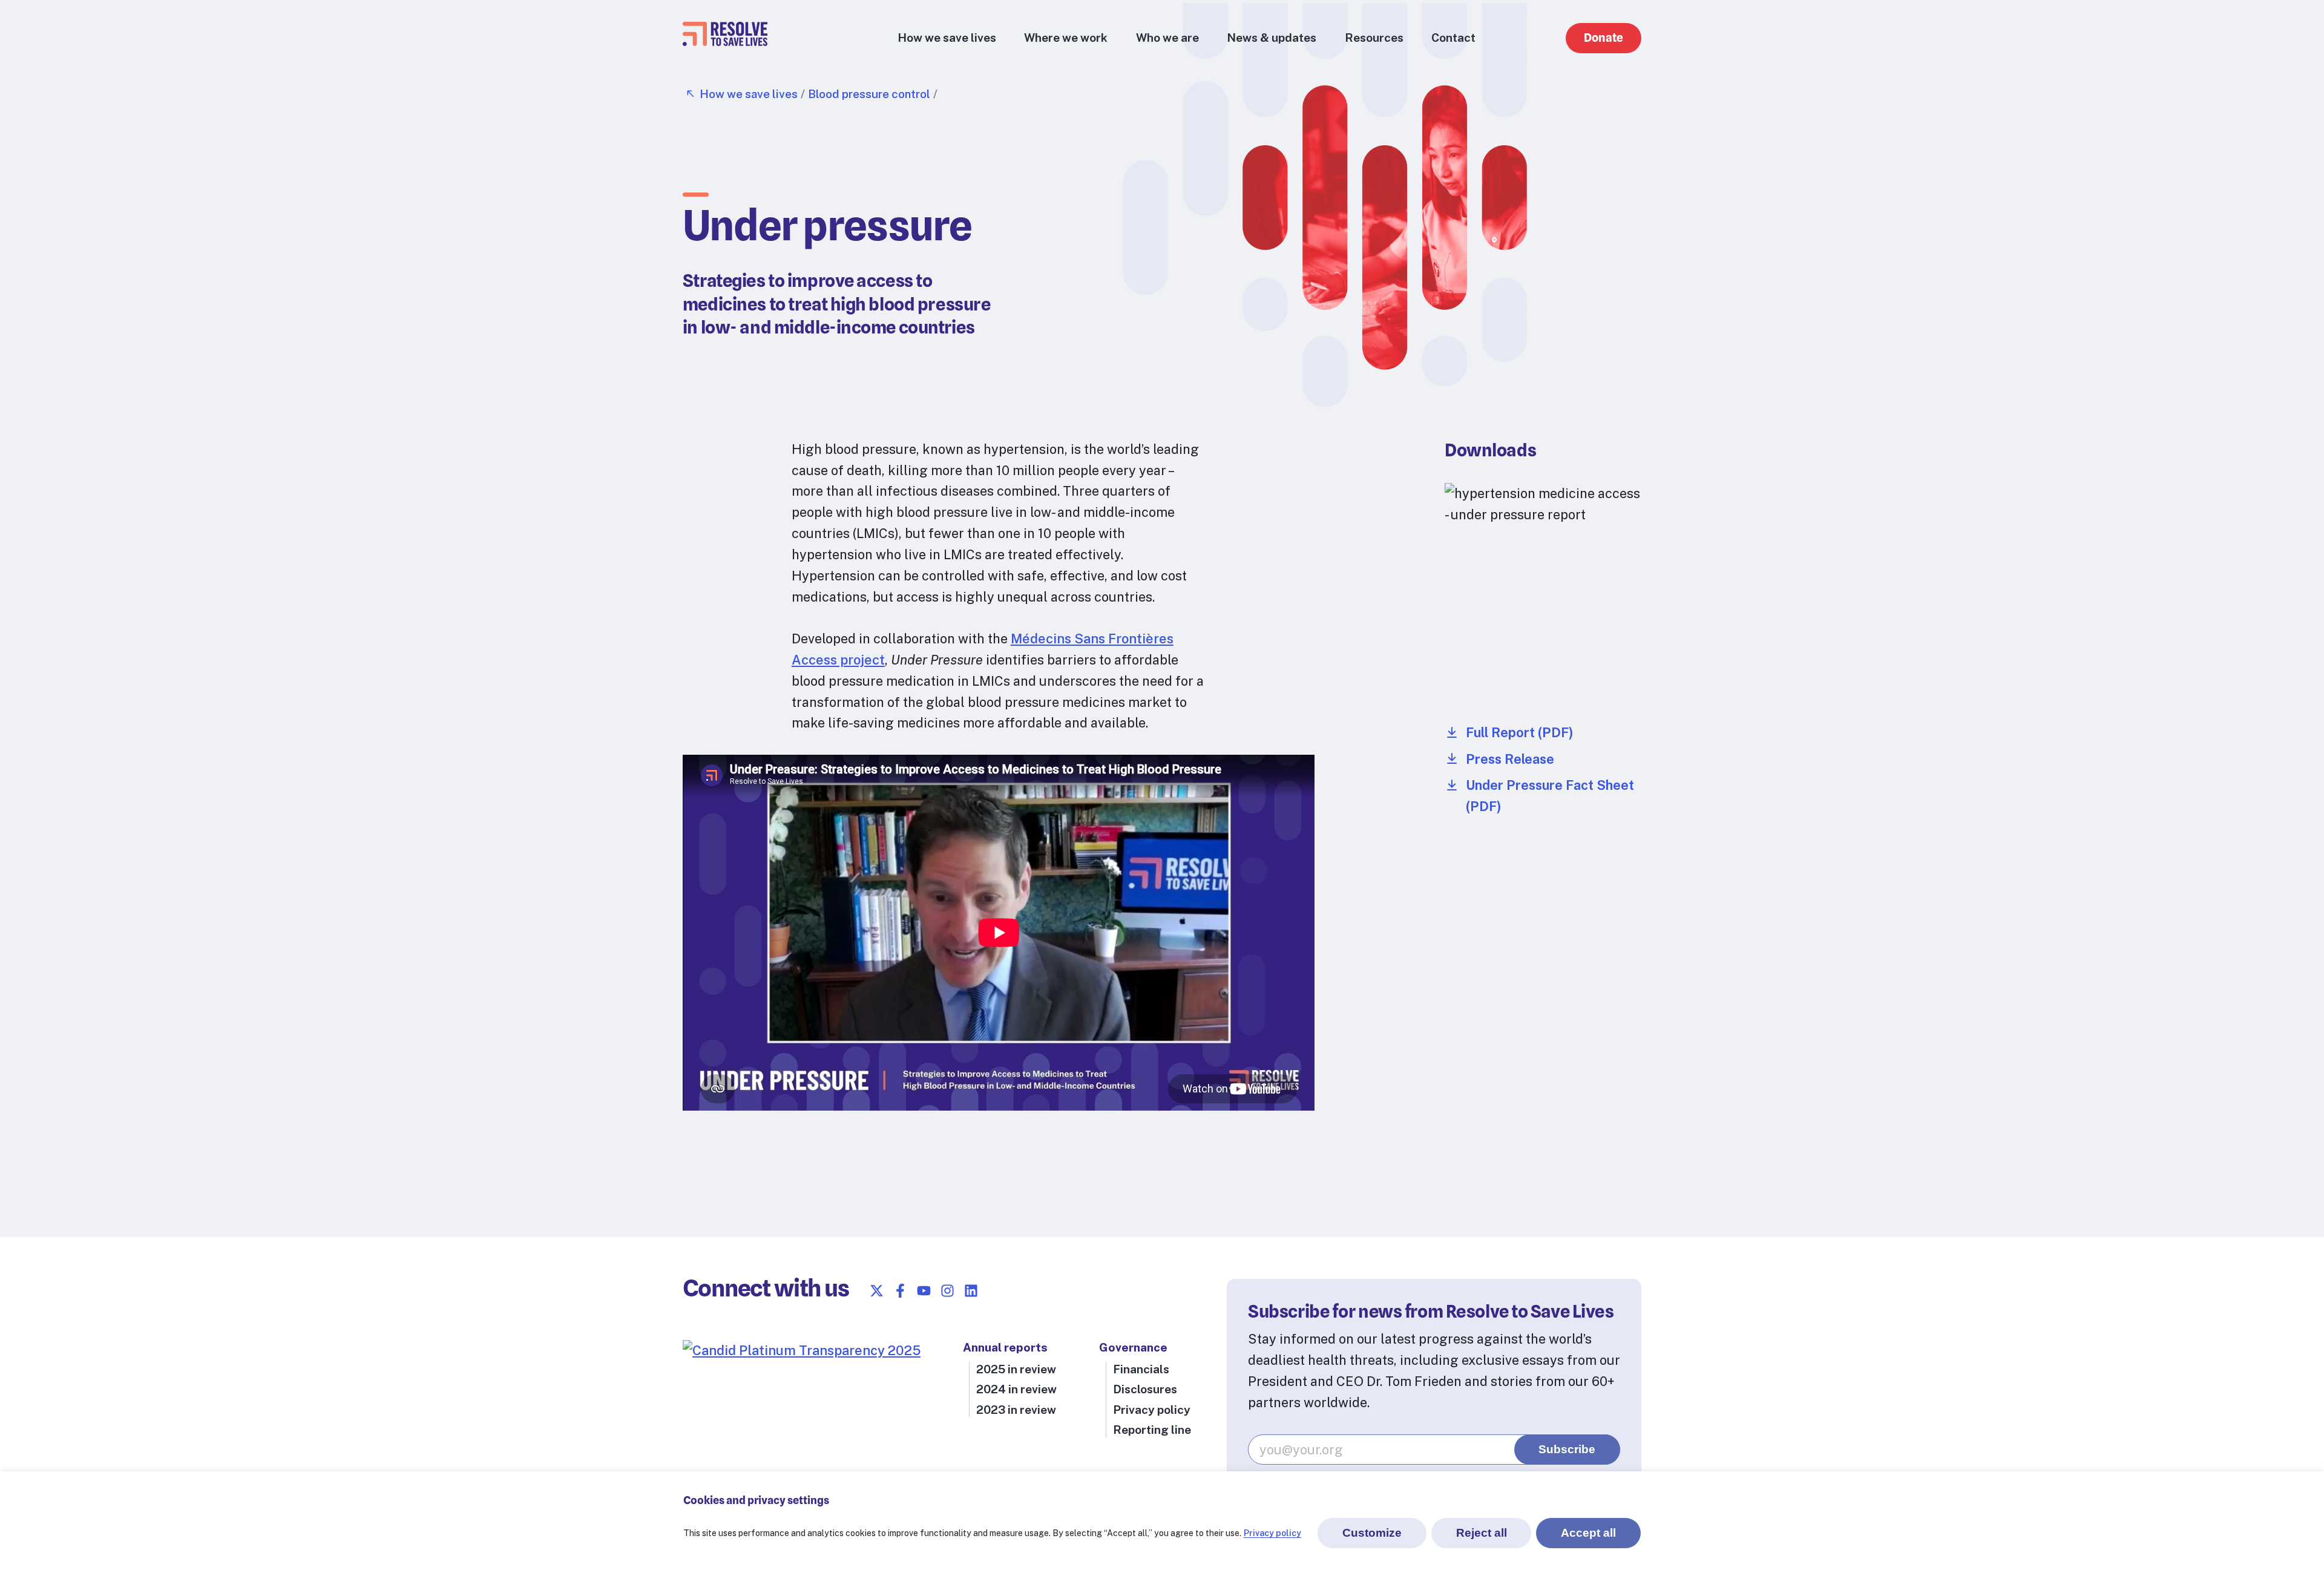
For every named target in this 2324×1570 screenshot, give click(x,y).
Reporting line (1152, 1430)
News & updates (1272, 38)
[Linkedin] (971, 1291)
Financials (1141, 1369)
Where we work (1066, 38)
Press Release (1510, 759)
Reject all (1482, 1533)
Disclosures (1145, 1389)
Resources (1374, 38)
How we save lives (947, 38)
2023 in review (1016, 1410)
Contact (1453, 38)
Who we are (1167, 38)
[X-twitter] (877, 1291)
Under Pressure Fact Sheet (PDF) (1550, 796)
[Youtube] (924, 1291)
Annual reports (1005, 1347)
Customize (1372, 1533)
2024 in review (1016, 1389)
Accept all (1588, 1533)
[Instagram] (947, 1291)
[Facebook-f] (900, 1291)
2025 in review (1016, 1369)
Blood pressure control (869, 94)
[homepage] (725, 41)
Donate (1603, 38)
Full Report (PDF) (1520, 732)
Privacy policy (1272, 1533)
